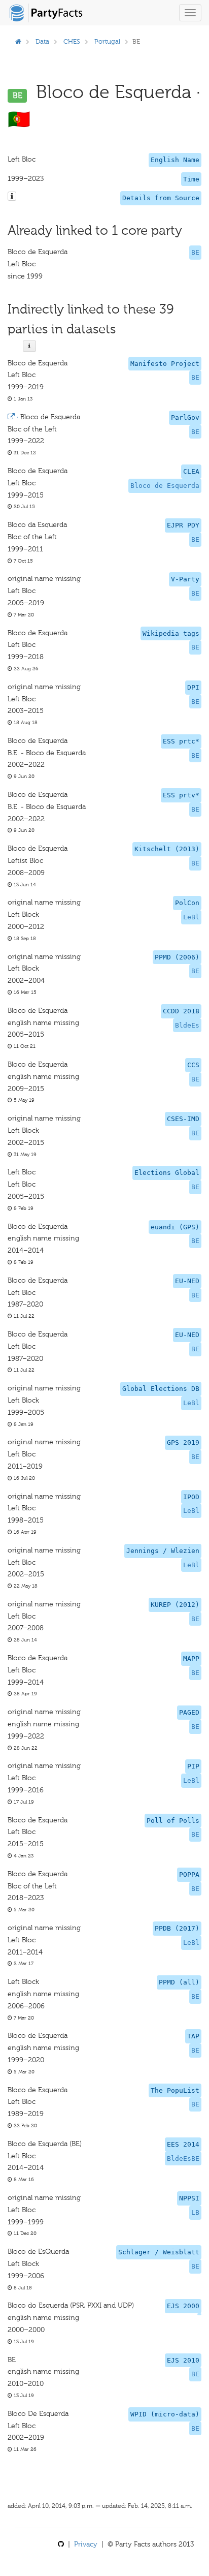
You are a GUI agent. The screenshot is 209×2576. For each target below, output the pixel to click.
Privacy (86, 2544)
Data (42, 41)
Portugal (107, 41)
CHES (72, 41)
